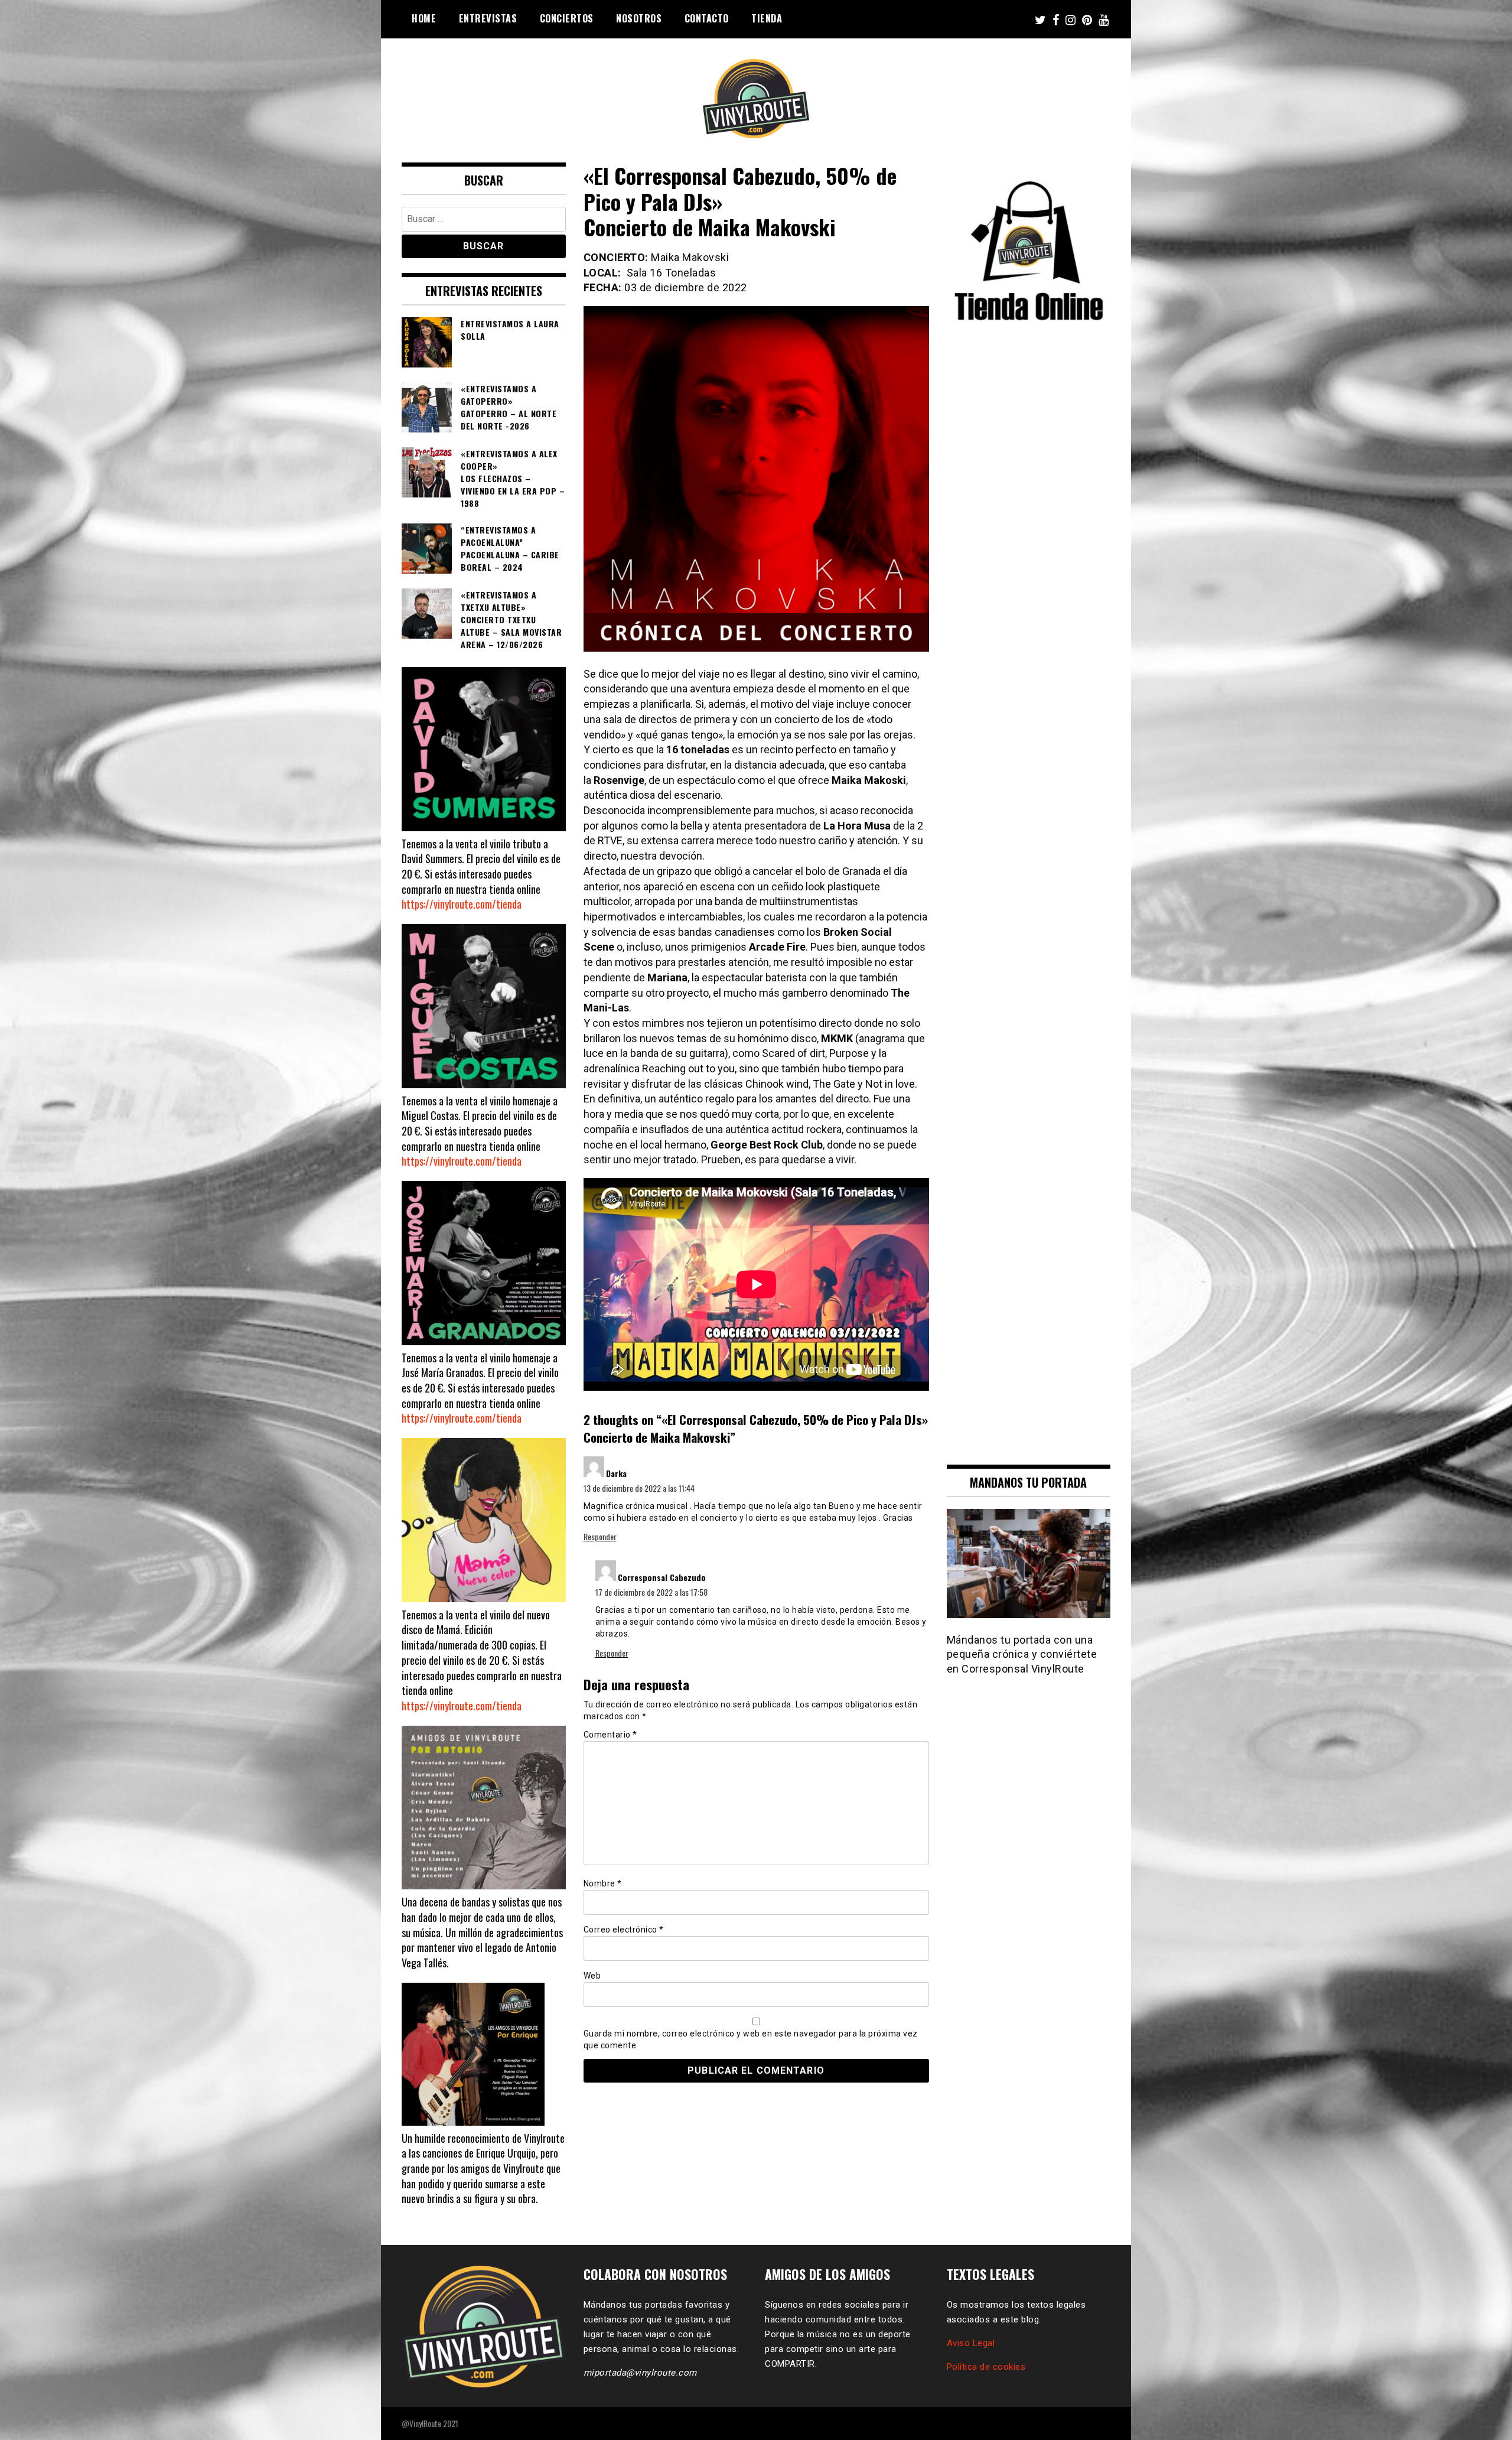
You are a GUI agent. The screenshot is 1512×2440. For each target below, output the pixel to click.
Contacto (707, 18)
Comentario (610, 1735)
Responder (600, 1536)
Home (424, 18)
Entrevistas (488, 18)
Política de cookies (986, 2367)
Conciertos (567, 18)
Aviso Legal (971, 2343)
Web (592, 1976)
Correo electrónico (624, 1930)
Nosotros (639, 18)
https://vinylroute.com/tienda (462, 904)
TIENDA (767, 18)
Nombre (603, 1883)
